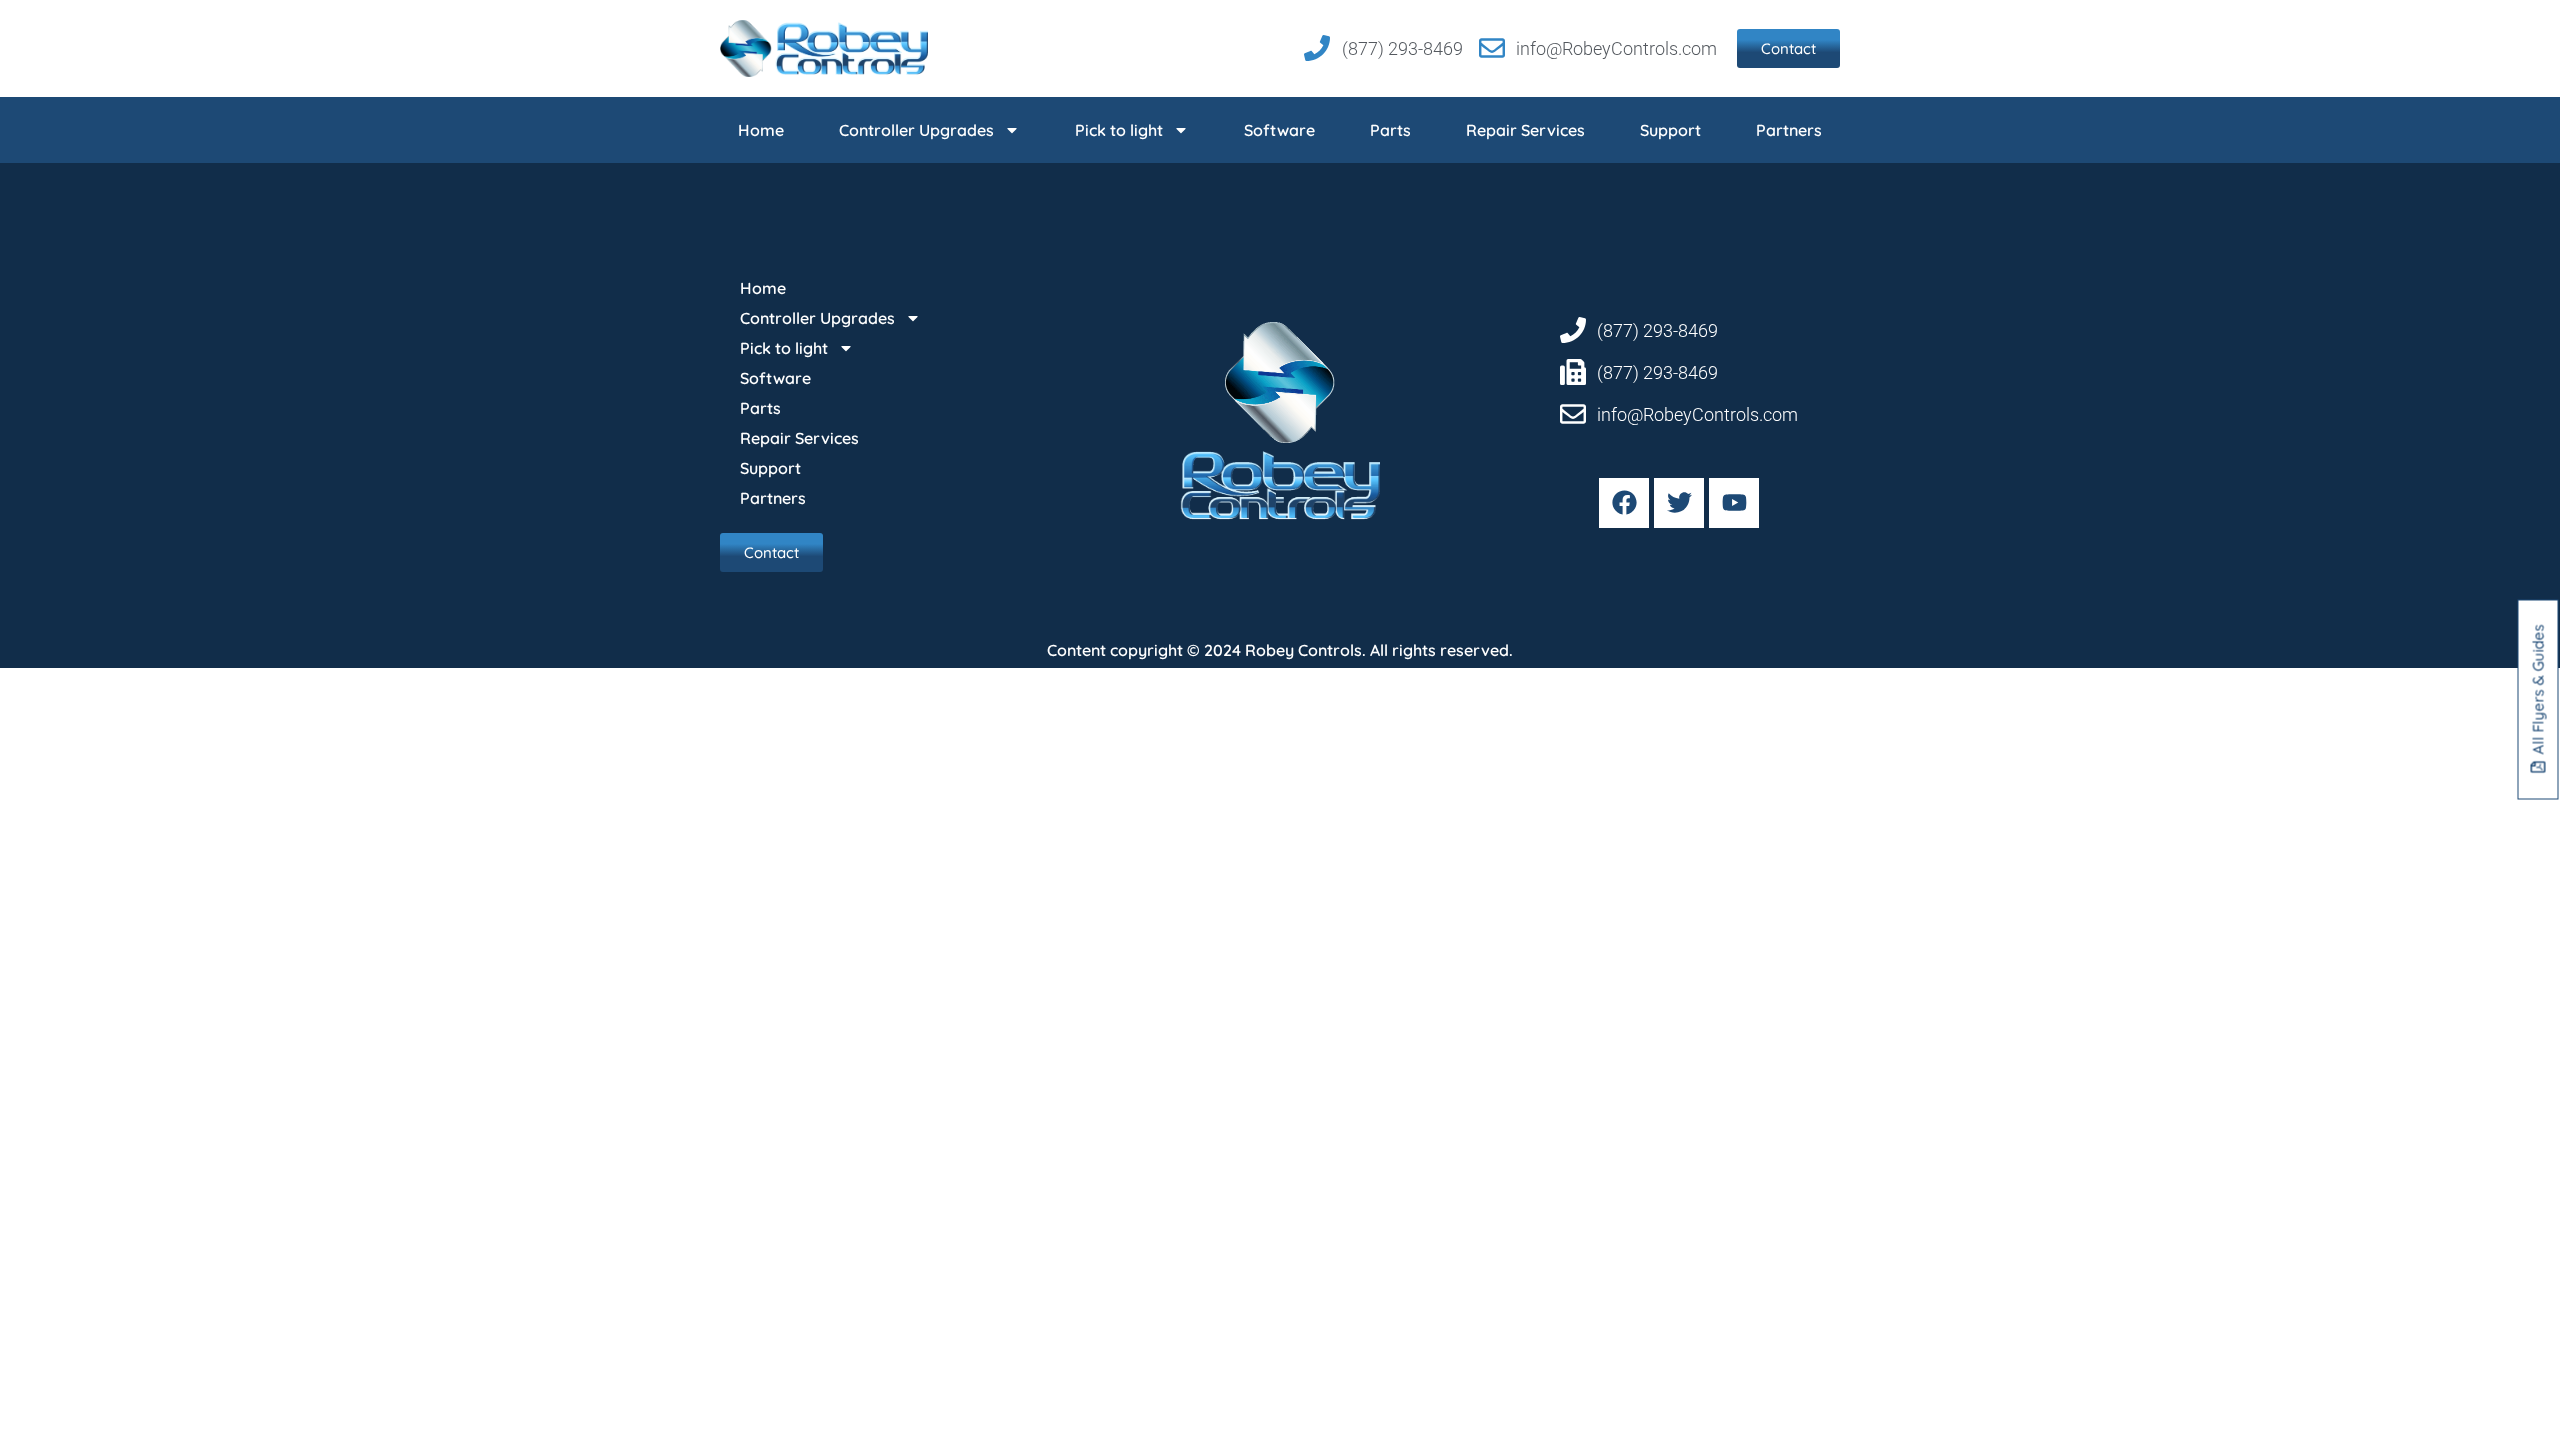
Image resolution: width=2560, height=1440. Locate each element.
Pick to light (1119, 130)
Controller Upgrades (916, 130)
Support (1670, 130)
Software (1279, 130)
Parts (1390, 130)
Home (761, 130)
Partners (1789, 130)
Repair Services (1525, 130)
